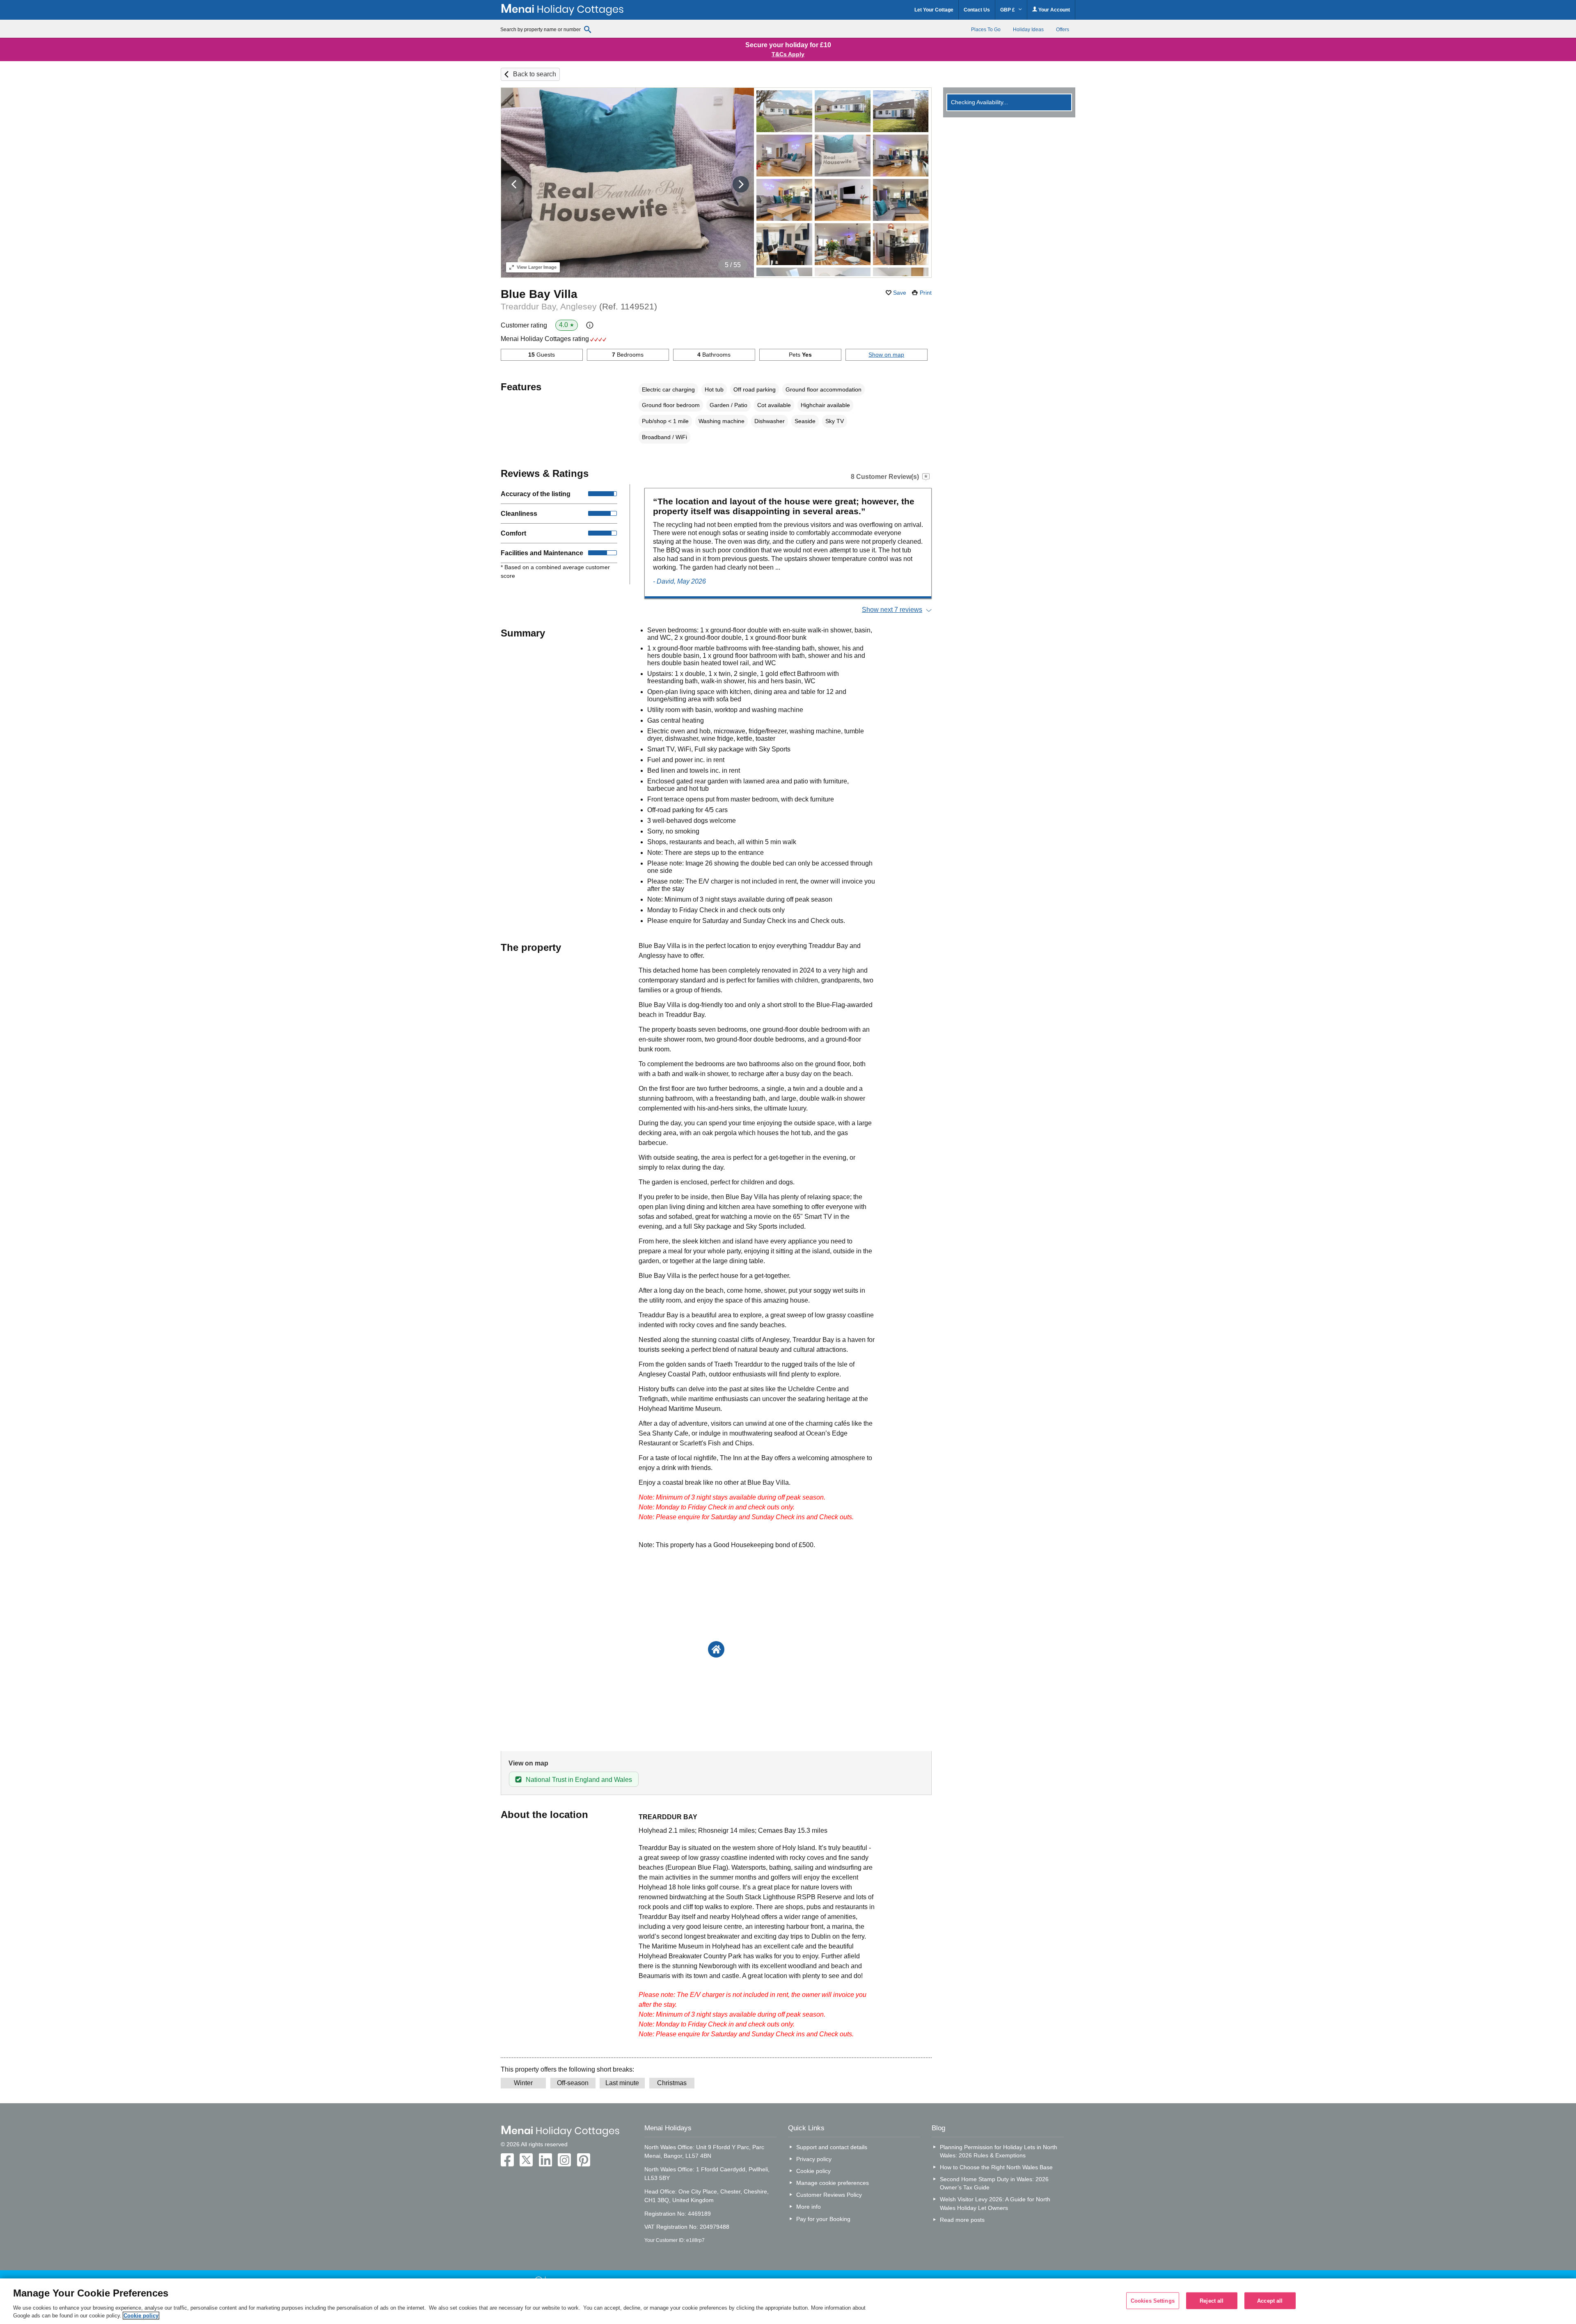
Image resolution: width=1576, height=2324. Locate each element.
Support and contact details (832, 2147)
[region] (788, 2301)
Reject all (1212, 2300)
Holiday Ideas (1028, 30)
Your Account (1054, 10)
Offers (1063, 30)
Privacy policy (814, 2159)
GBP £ (1008, 10)
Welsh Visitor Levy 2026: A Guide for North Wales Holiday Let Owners (995, 2203)
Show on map (886, 355)
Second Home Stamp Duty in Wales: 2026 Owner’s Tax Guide (994, 2183)
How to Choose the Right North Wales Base (996, 2167)
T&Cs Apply (788, 54)
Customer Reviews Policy (829, 2195)
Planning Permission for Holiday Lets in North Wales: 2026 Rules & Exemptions (999, 2151)
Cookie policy (813, 2171)
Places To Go (986, 30)
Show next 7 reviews (892, 610)
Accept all (1270, 2300)
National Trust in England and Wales (579, 1780)
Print (926, 293)
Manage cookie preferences (833, 2183)
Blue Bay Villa (539, 294)
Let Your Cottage (934, 10)
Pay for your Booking (823, 2219)
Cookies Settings (1153, 2300)
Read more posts (962, 2220)
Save (900, 293)
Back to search (535, 74)
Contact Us (977, 10)
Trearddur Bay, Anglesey (579, 306)
